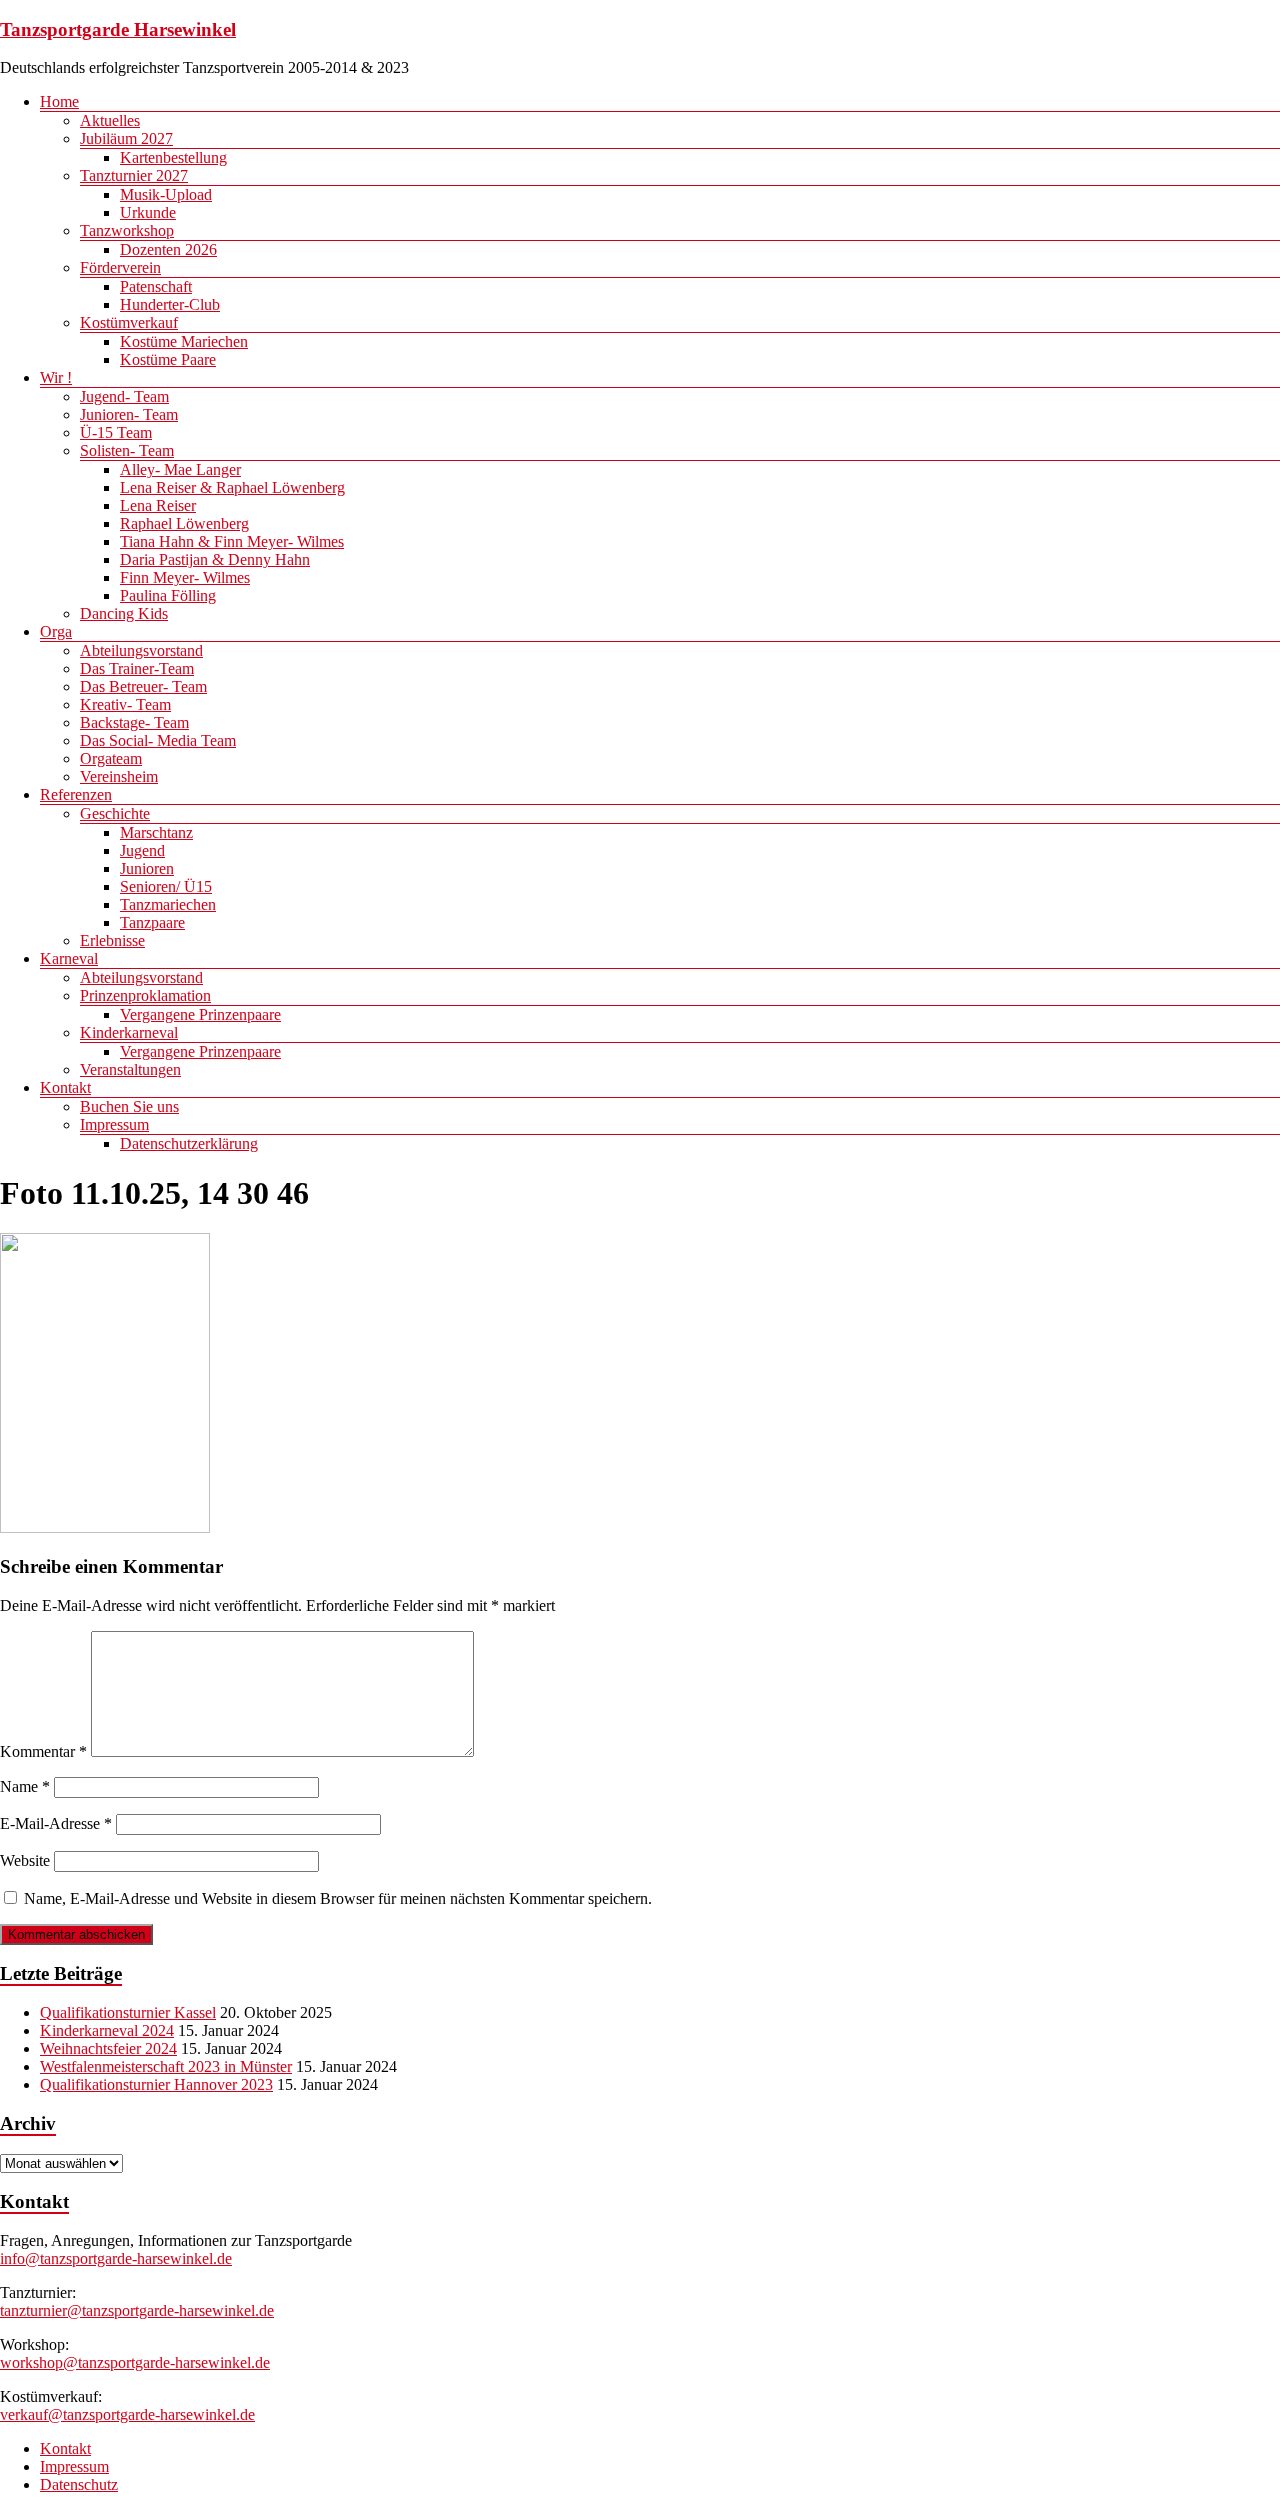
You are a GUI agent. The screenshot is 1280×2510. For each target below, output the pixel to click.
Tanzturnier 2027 (134, 175)
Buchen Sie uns (129, 1106)
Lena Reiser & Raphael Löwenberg (232, 487)
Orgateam (111, 758)
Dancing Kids (124, 613)
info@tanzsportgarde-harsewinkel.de (116, 2258)
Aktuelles (110, 120)
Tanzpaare (152, 922)
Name (25, 1786)
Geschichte (115, 813)
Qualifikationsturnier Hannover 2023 (156, 2084)
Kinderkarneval (129, 1032)
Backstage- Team (134, 722)
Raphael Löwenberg (184, 523)
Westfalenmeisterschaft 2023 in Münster (166, 2066)
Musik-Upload (166, 194)
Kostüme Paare (168, 359)
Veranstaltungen (130, 1069)
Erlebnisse (112, 940)
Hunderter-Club (170, 304)
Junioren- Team (129, 414)
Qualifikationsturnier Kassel (128, 2012)
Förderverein (120, 267)
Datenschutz (79, 2484)
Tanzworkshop (127, 230)
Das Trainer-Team (137, 668)
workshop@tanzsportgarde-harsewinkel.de (135, 2362)
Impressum (114, 1124)
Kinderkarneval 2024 (107, 2030)
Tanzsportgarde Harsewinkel (118, 29)
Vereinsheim (119, 776)
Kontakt (65, 1087)
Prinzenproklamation (145, 995)
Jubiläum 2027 (126, 138)
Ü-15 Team (116, 432)
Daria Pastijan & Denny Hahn (215, 559)
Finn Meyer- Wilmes (185, 577)
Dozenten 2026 (168, 249)
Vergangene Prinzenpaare (200, 1014)
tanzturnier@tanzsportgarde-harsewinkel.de (137, 2310)
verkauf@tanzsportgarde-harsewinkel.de (127, 2414)
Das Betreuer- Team (143, 686)
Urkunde (148, 212)
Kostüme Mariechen (184, 341)
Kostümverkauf (129, 322)
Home (59, 101)
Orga (56, 631)
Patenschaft (156, 286)
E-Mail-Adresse (56, 1823)
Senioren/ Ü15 (166, 886)
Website (25, 1860)
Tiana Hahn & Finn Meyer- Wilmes (232, 541)
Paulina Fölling (168, 595)
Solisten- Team (127, 450)
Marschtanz (156, 832)
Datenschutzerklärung (189, 1143)
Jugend (142, 850)
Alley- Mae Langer (180, 469)
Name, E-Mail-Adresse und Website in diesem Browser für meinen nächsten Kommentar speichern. (338, 1898)
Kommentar (43, 1751)
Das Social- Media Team (158, 740)
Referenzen (76, 794)
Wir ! (56, 377)
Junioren (147, 868)
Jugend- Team (124, 396)
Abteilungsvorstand (141, 650)
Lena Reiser (158, 505)
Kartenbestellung (173, 157)
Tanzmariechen (168, 904)
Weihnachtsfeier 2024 (108, 2048)
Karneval (69, 958)
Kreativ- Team (125, 704)
